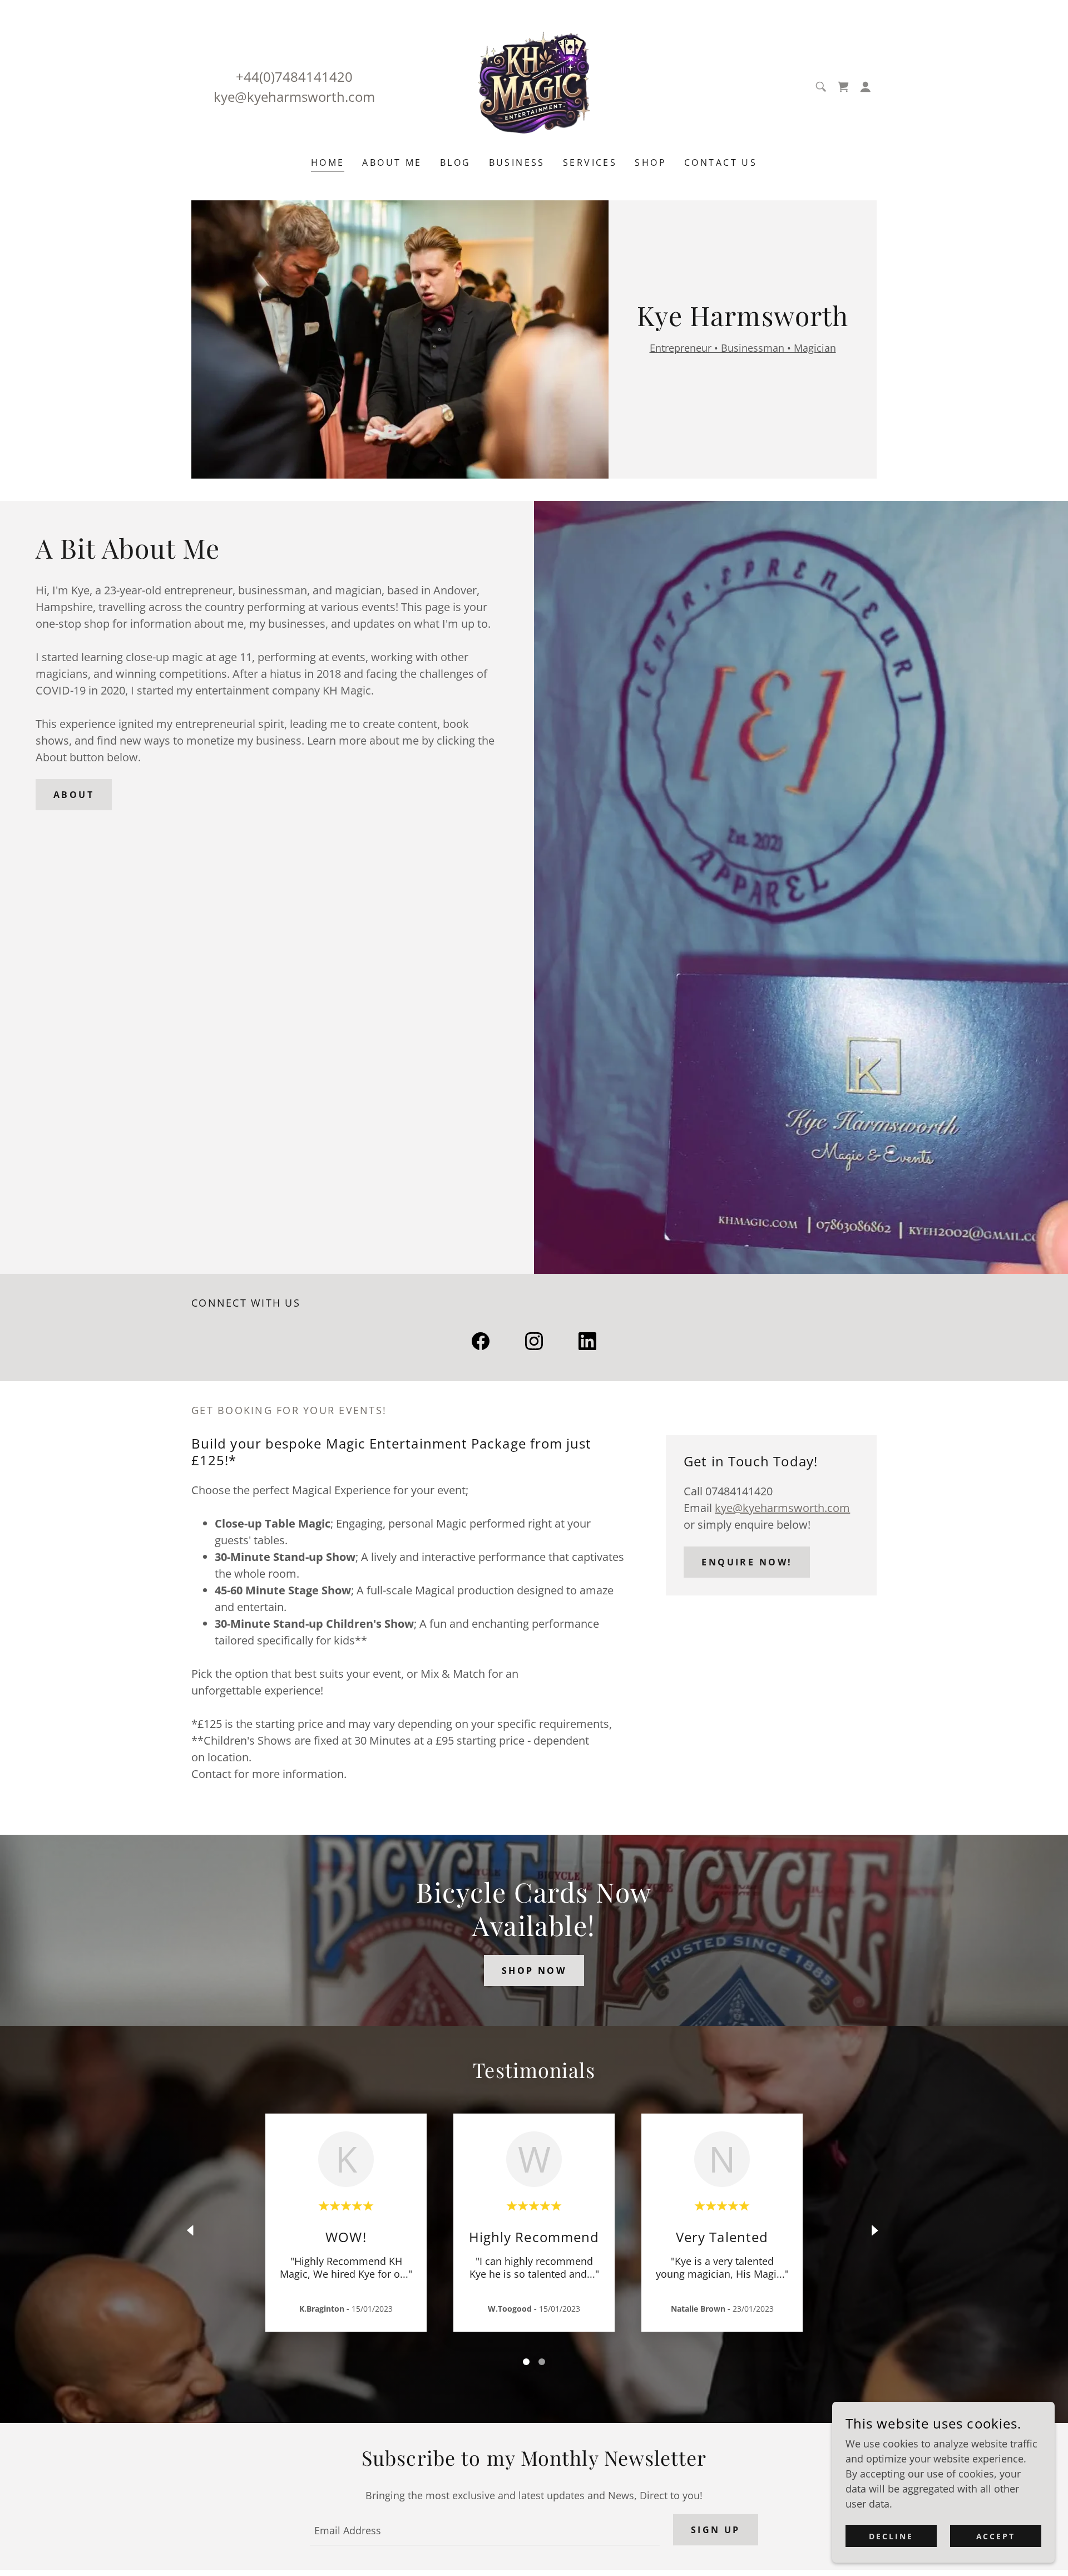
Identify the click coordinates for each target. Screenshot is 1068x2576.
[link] (534, 86)
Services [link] (590, 162)
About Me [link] (392, 162)
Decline (891, 2536)
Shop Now (534, 1971)
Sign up (716, 2530)
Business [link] (517, 162)
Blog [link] (456, 162)
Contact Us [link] (721, 162)
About (74, 795)
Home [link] (328, 162)
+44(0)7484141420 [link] (294, 77)
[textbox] (484, 2530)
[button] (866, 87)
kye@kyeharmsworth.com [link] (294, 97)
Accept (996, 2536)
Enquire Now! (747, 1562)
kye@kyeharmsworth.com (782, 1508)
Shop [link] (651, 162)
